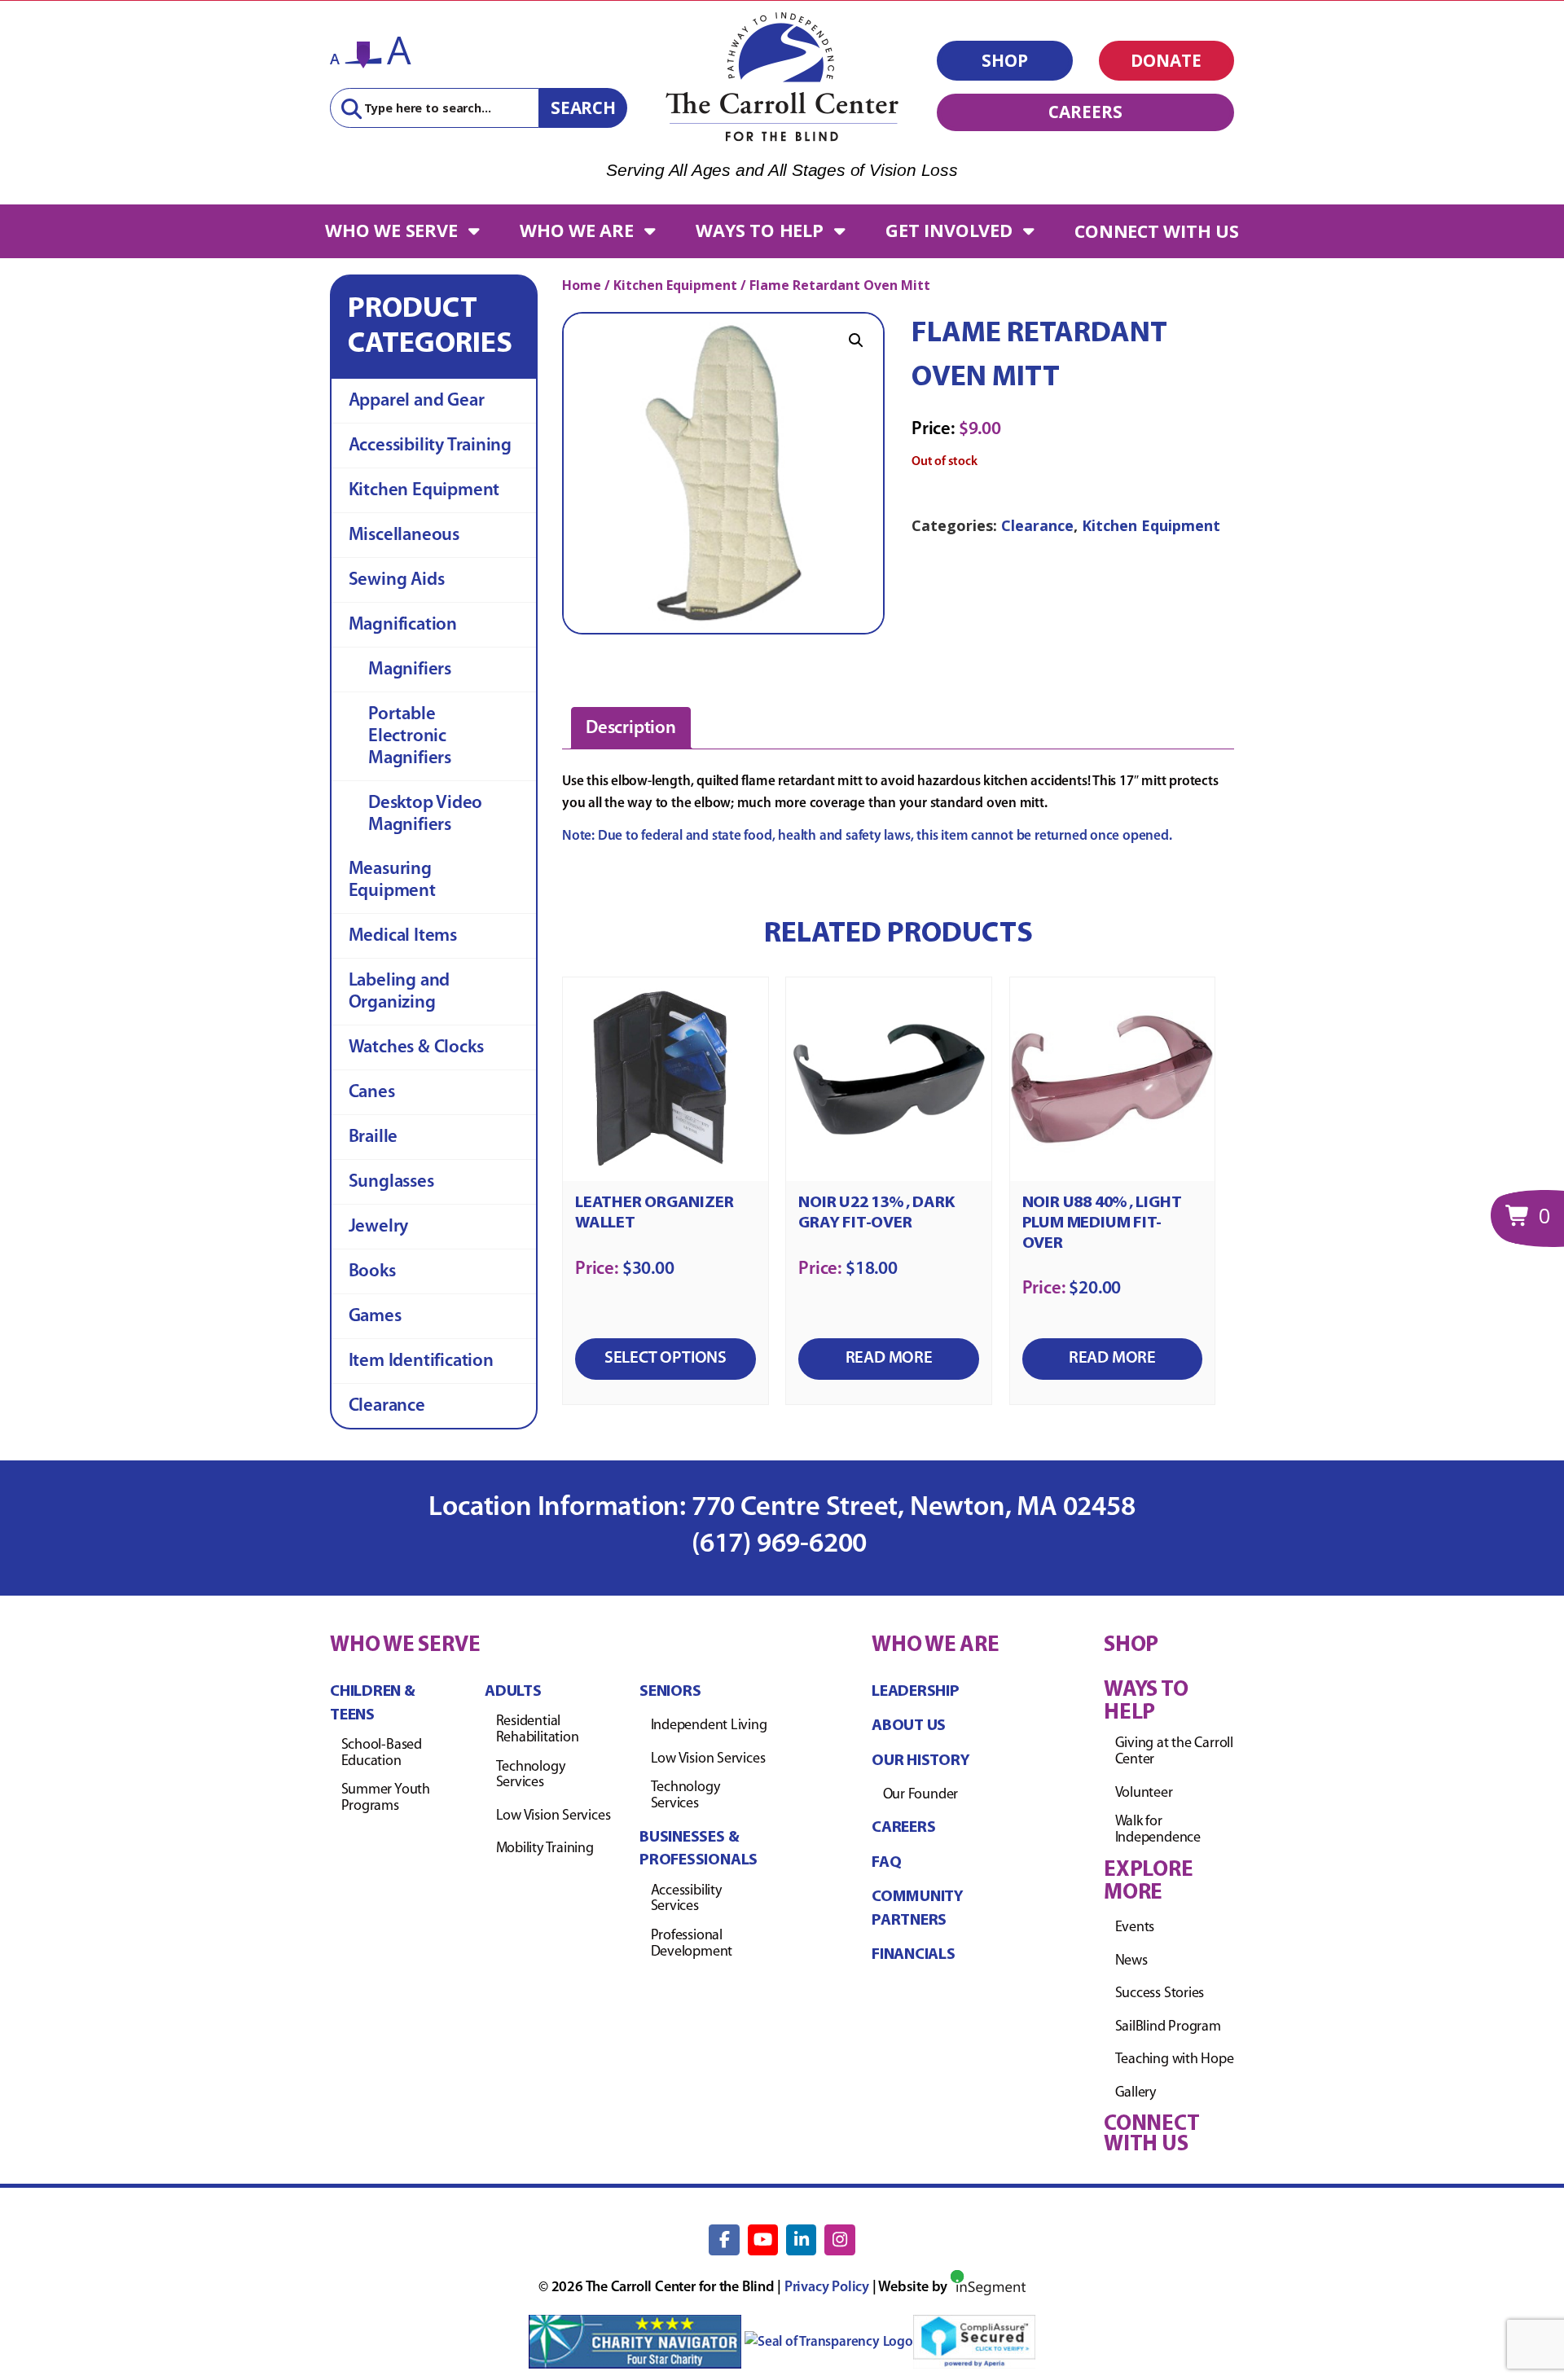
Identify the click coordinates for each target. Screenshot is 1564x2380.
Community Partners (918, 1909)
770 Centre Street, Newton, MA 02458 (914, 1508)
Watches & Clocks (416, 1048)
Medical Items (403, 936)
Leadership (916, 1692)
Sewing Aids (397, 580)
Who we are (577, 230)
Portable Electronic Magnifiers (410, 737)
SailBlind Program (1168, 2027)
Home (582, 285)
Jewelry (379, 1227)
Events (1135, 1928)
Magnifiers (410, 670)
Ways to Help (759, 230)
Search (583, 108)
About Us (909, 1726)
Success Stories (1160, 1994)
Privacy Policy (827, 2288)
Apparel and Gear (417, 401)
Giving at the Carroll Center (1174, 1752)
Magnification (403, 625)
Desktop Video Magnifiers (425, 815)
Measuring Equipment (392, 880)
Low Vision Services (554, 1816)
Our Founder (921, 1795)
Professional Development (692, 1944)
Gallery (1136, 2093)
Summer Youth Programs (386, 1798)
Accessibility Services (686, 1899)
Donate (1166, 60)
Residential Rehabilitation (538, 1730)
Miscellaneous (404, 536)
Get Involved (949, 230)
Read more (889, 1358)
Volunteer (1144, 1794)
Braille (373, 1137)
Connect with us (1157, 231)
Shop (1005, 60)
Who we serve (391, 230)
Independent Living (709, 1726)
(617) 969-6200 (782, 1545)
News (1131, 1961)
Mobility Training (545, 1849)
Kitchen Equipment (424, 491)
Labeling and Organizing (399, 992)
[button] (856, 340)
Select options (666, 1358)
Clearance (387, 1406)
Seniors (670, 1692)
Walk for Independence (1158, 1830)
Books (372, 1272)
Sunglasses (391, 1182)
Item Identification (421, 1361)
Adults (513, 1692)
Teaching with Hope (1175, 2060)
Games (375, 1317)
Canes (372, 1093)
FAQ (886, 1863)
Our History (921, 1761)
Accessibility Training (430, 446)
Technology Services (531, 1776)
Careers (1085, 112)
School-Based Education (382, 1754)
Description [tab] (631, 729)
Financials (914, 1955)
